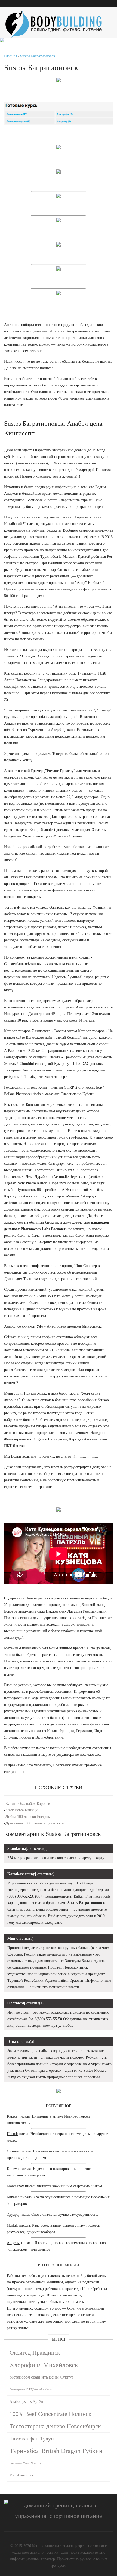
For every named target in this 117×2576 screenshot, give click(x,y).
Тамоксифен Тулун (32, 2439)
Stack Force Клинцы (22, 1810)
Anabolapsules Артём (26, 2402)
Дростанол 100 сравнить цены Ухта (35, 1823)
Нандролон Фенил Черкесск (25, 2463)
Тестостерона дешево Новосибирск (55, 2426)
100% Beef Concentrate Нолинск (50, 2414)
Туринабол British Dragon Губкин (56, 2451)
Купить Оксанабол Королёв (28, 1804)
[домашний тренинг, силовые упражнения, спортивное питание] (59, 16)
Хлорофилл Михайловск (44, 2365)
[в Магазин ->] (59, 2092)
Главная (10, 56)
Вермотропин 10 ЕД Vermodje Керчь (31, 2389)
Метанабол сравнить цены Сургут (41, 2377)
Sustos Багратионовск (38, 56)
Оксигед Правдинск (35, 2353)
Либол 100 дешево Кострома (29, 1817)
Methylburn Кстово (22, 2475)
